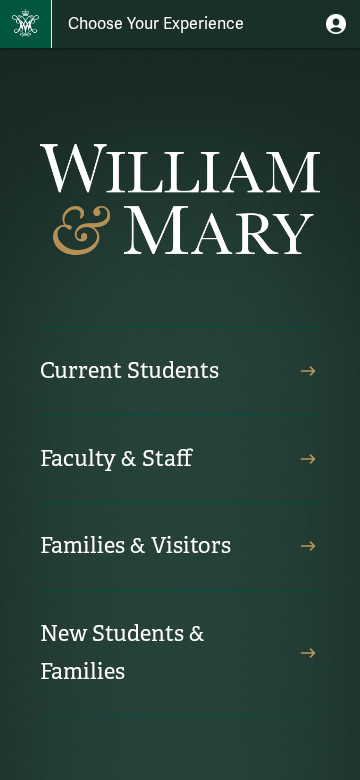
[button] (336, 24)
